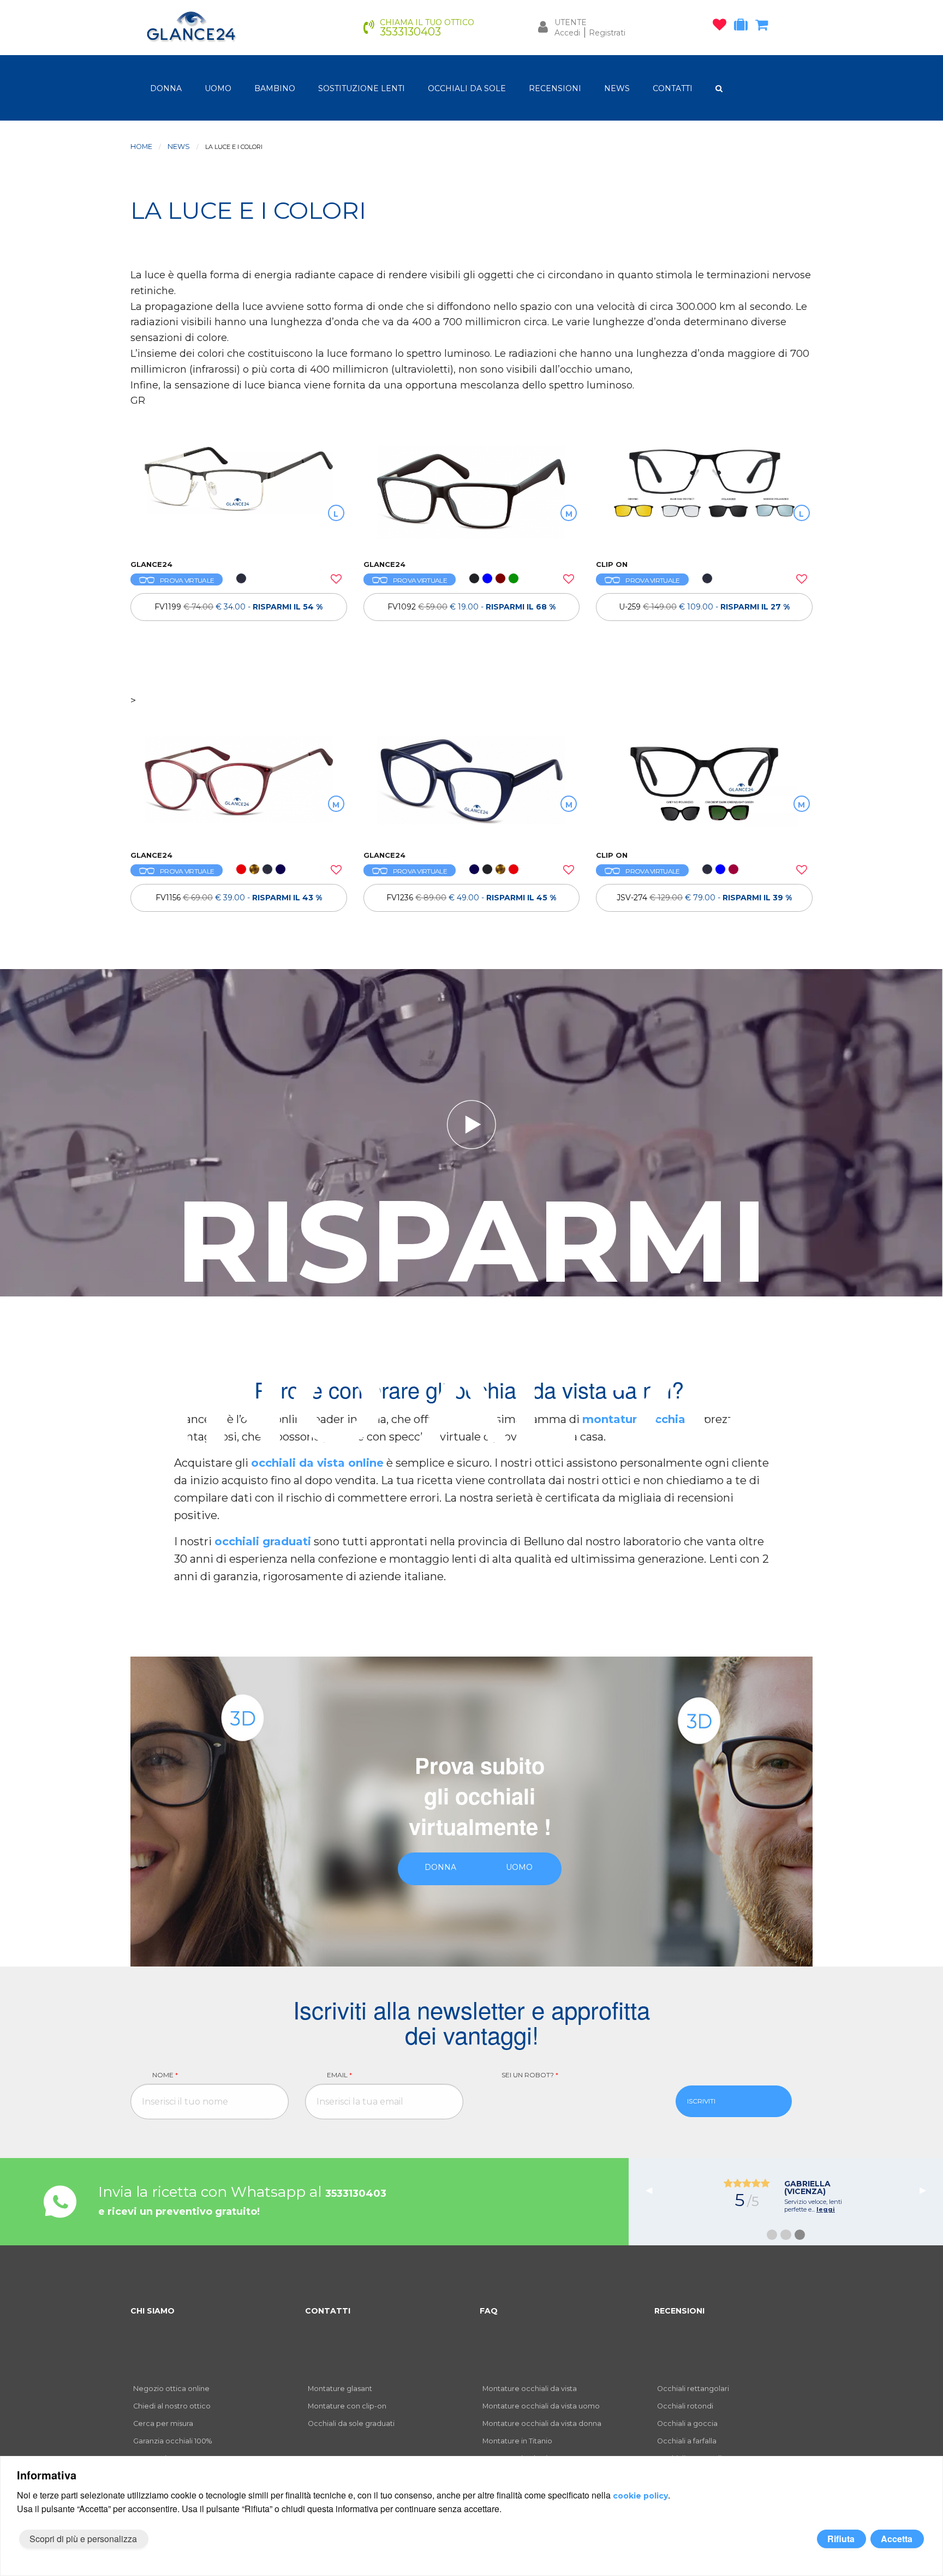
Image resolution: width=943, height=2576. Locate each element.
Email (339, 2075)
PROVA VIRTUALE (187, 580)
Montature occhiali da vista (530, 2389)
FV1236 (471, 898)
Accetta (897, 2539)
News (179, 147)
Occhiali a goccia (687, 2423)
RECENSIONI (555, 88)
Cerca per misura (163, 2423)
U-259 (704, 607)
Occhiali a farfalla (687, 2441)
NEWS (617, 88)
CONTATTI (673, 88)
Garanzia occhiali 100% (172, 2441)
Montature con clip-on (347, 2406)
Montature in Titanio (517, 2441)
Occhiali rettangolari (693, 2389)
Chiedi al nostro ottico (172, 2406)
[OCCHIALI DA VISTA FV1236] (472, 787)
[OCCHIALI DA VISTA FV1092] (472, 497)
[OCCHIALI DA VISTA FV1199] (239, 497)
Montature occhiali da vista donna (542, 2423)
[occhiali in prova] (744, 27)
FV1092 (471, 607)
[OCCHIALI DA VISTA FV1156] (239, 787)
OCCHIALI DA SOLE (467, 88)
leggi (826, 2209)
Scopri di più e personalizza (83, 2539)
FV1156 (239, 898)
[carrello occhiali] (764, 27)
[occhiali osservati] (722, 27)
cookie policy (640, 2496)
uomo (218, 88)
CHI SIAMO (153, 2311)
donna (166, 88)
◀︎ (653, 2189)
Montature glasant (340, 2389)
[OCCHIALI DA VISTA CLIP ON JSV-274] (704, 787)
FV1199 (238, 607)
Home (141, 147)
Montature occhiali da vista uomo (541, 2406)
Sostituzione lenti (362, 88)
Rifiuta (841, 2539)
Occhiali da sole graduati (351, 2423)
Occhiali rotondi (685, 2406)
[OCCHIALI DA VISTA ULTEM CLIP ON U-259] (704, 497)
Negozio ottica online (171, 2389)
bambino (275, 88)
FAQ (489, 2311)
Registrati (607, 33)
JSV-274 (704, 898)
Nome (165, 2075)
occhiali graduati (263, 1541)
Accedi (567, 33)
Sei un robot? (530, 2075)
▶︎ (927, 2189)
